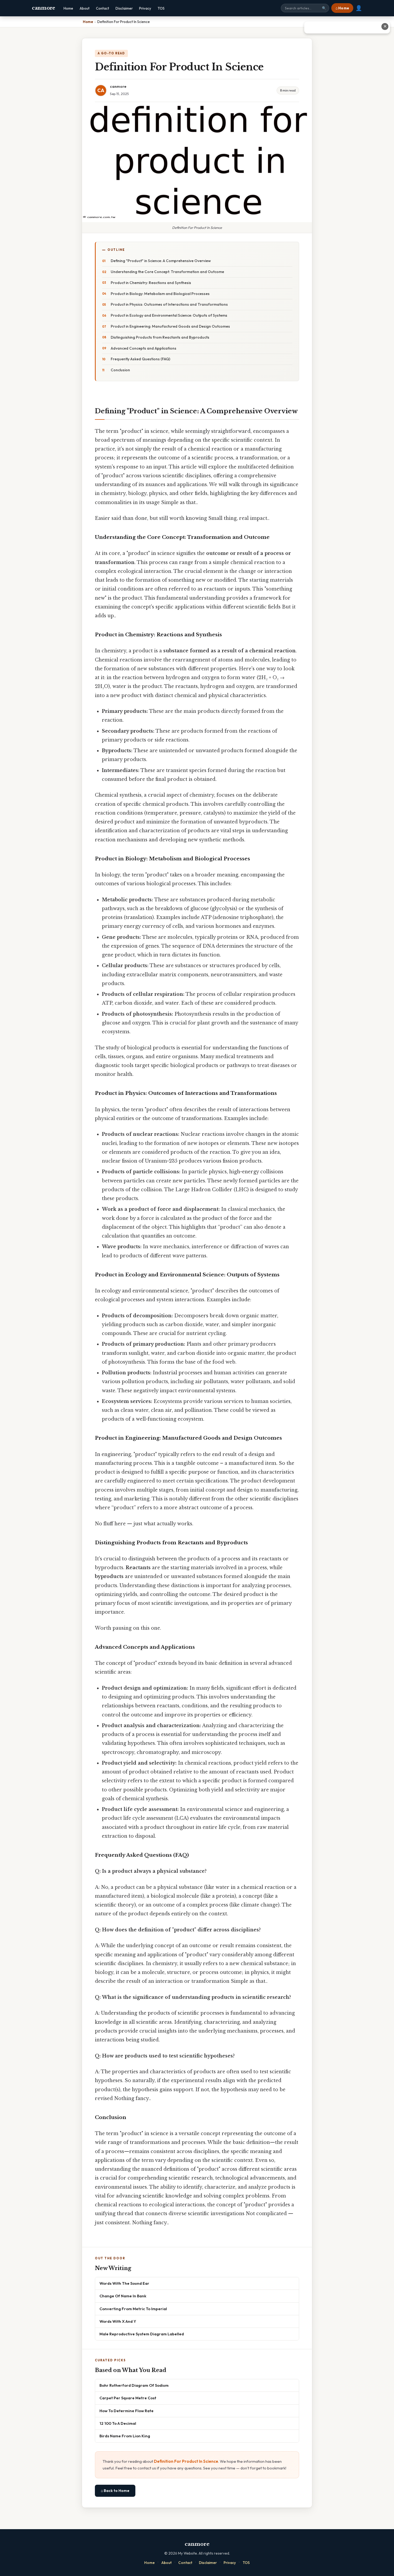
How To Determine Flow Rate (127, 2411)
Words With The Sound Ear (124, 2283)
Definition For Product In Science (186, 2461)
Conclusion (120, 370)
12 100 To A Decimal (118, 2423)
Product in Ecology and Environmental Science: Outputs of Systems (169, 315)
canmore (44, 8)
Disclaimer (124, 8)
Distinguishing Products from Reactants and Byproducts (160, 337)
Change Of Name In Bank (123, 2296)
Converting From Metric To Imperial (133, 2309)
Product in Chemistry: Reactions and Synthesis (151, 283)
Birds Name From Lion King (125, 2436)
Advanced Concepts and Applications (144, 348)
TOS (161, 8)
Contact (103, 8)
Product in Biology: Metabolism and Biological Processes (160, 294)
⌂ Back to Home (115, 2491)
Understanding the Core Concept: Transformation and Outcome (167, 272)
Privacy (145, 8)
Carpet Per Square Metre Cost (128, 2398)
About (85, 8)
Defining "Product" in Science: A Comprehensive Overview (161, 261)
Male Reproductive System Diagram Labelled (142, 2334)
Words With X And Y (118, 2321)
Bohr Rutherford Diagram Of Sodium (134, 2385)
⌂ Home (342, 8)
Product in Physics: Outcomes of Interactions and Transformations (169, 304)
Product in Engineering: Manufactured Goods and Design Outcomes (170, 326)
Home (68, 8)
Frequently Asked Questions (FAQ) (140, 359)
